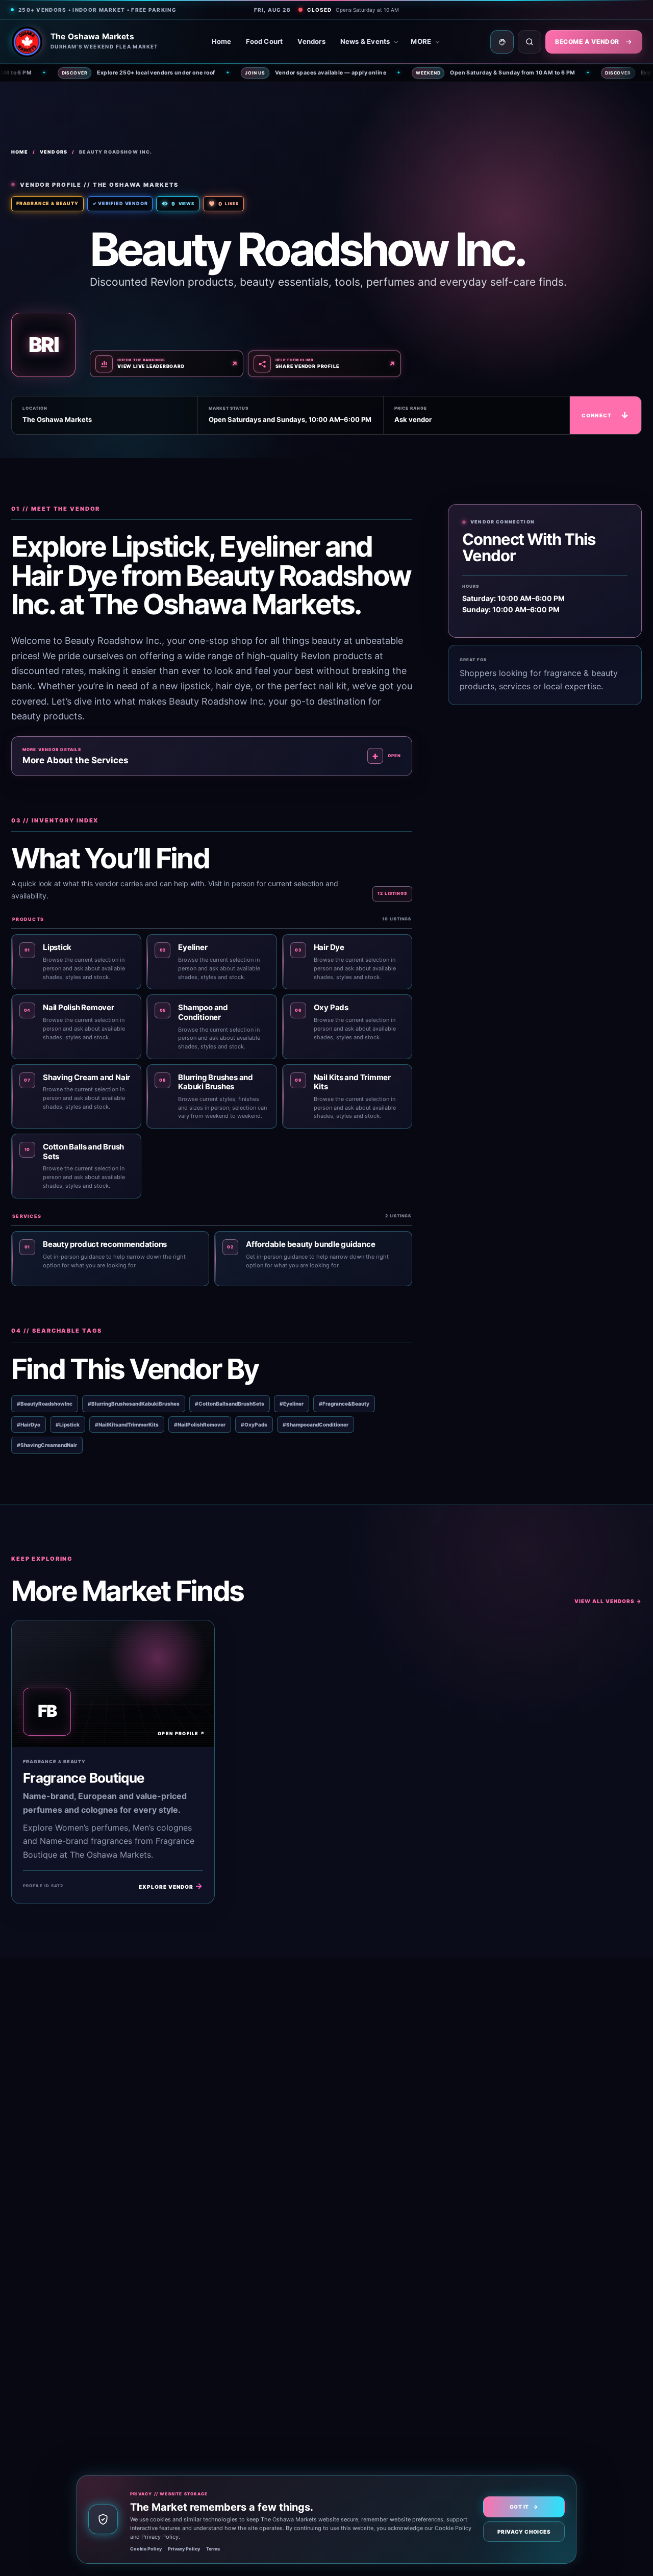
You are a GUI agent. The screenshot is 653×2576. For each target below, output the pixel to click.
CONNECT (606, 415)
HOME (20, 152)
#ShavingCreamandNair (47, 1445)
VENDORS (54, 152)
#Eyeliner (292, 1404)
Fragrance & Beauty (47, 203)
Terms (213, 2549)
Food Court (264, 41)
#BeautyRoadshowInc (45, 1404)
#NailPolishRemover (200, 1424)
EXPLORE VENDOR (171, 1886)
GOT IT (524, 2507)
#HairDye (29, 1424)
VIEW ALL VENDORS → (608, 1601)
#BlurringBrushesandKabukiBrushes (134, 1404)
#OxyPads (254, 1424)
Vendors (311, 41)
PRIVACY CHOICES (524, 2532)
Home (222, 41)
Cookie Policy (146, 2549)
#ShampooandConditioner (316, 1424)
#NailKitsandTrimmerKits (127, 1424)
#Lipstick (68, 1424)
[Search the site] (530, 42)
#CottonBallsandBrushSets (230, 1404)
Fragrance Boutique (84, 1778)
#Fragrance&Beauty (344, 1404)
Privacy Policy (184, 2549)
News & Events (365, 41)
